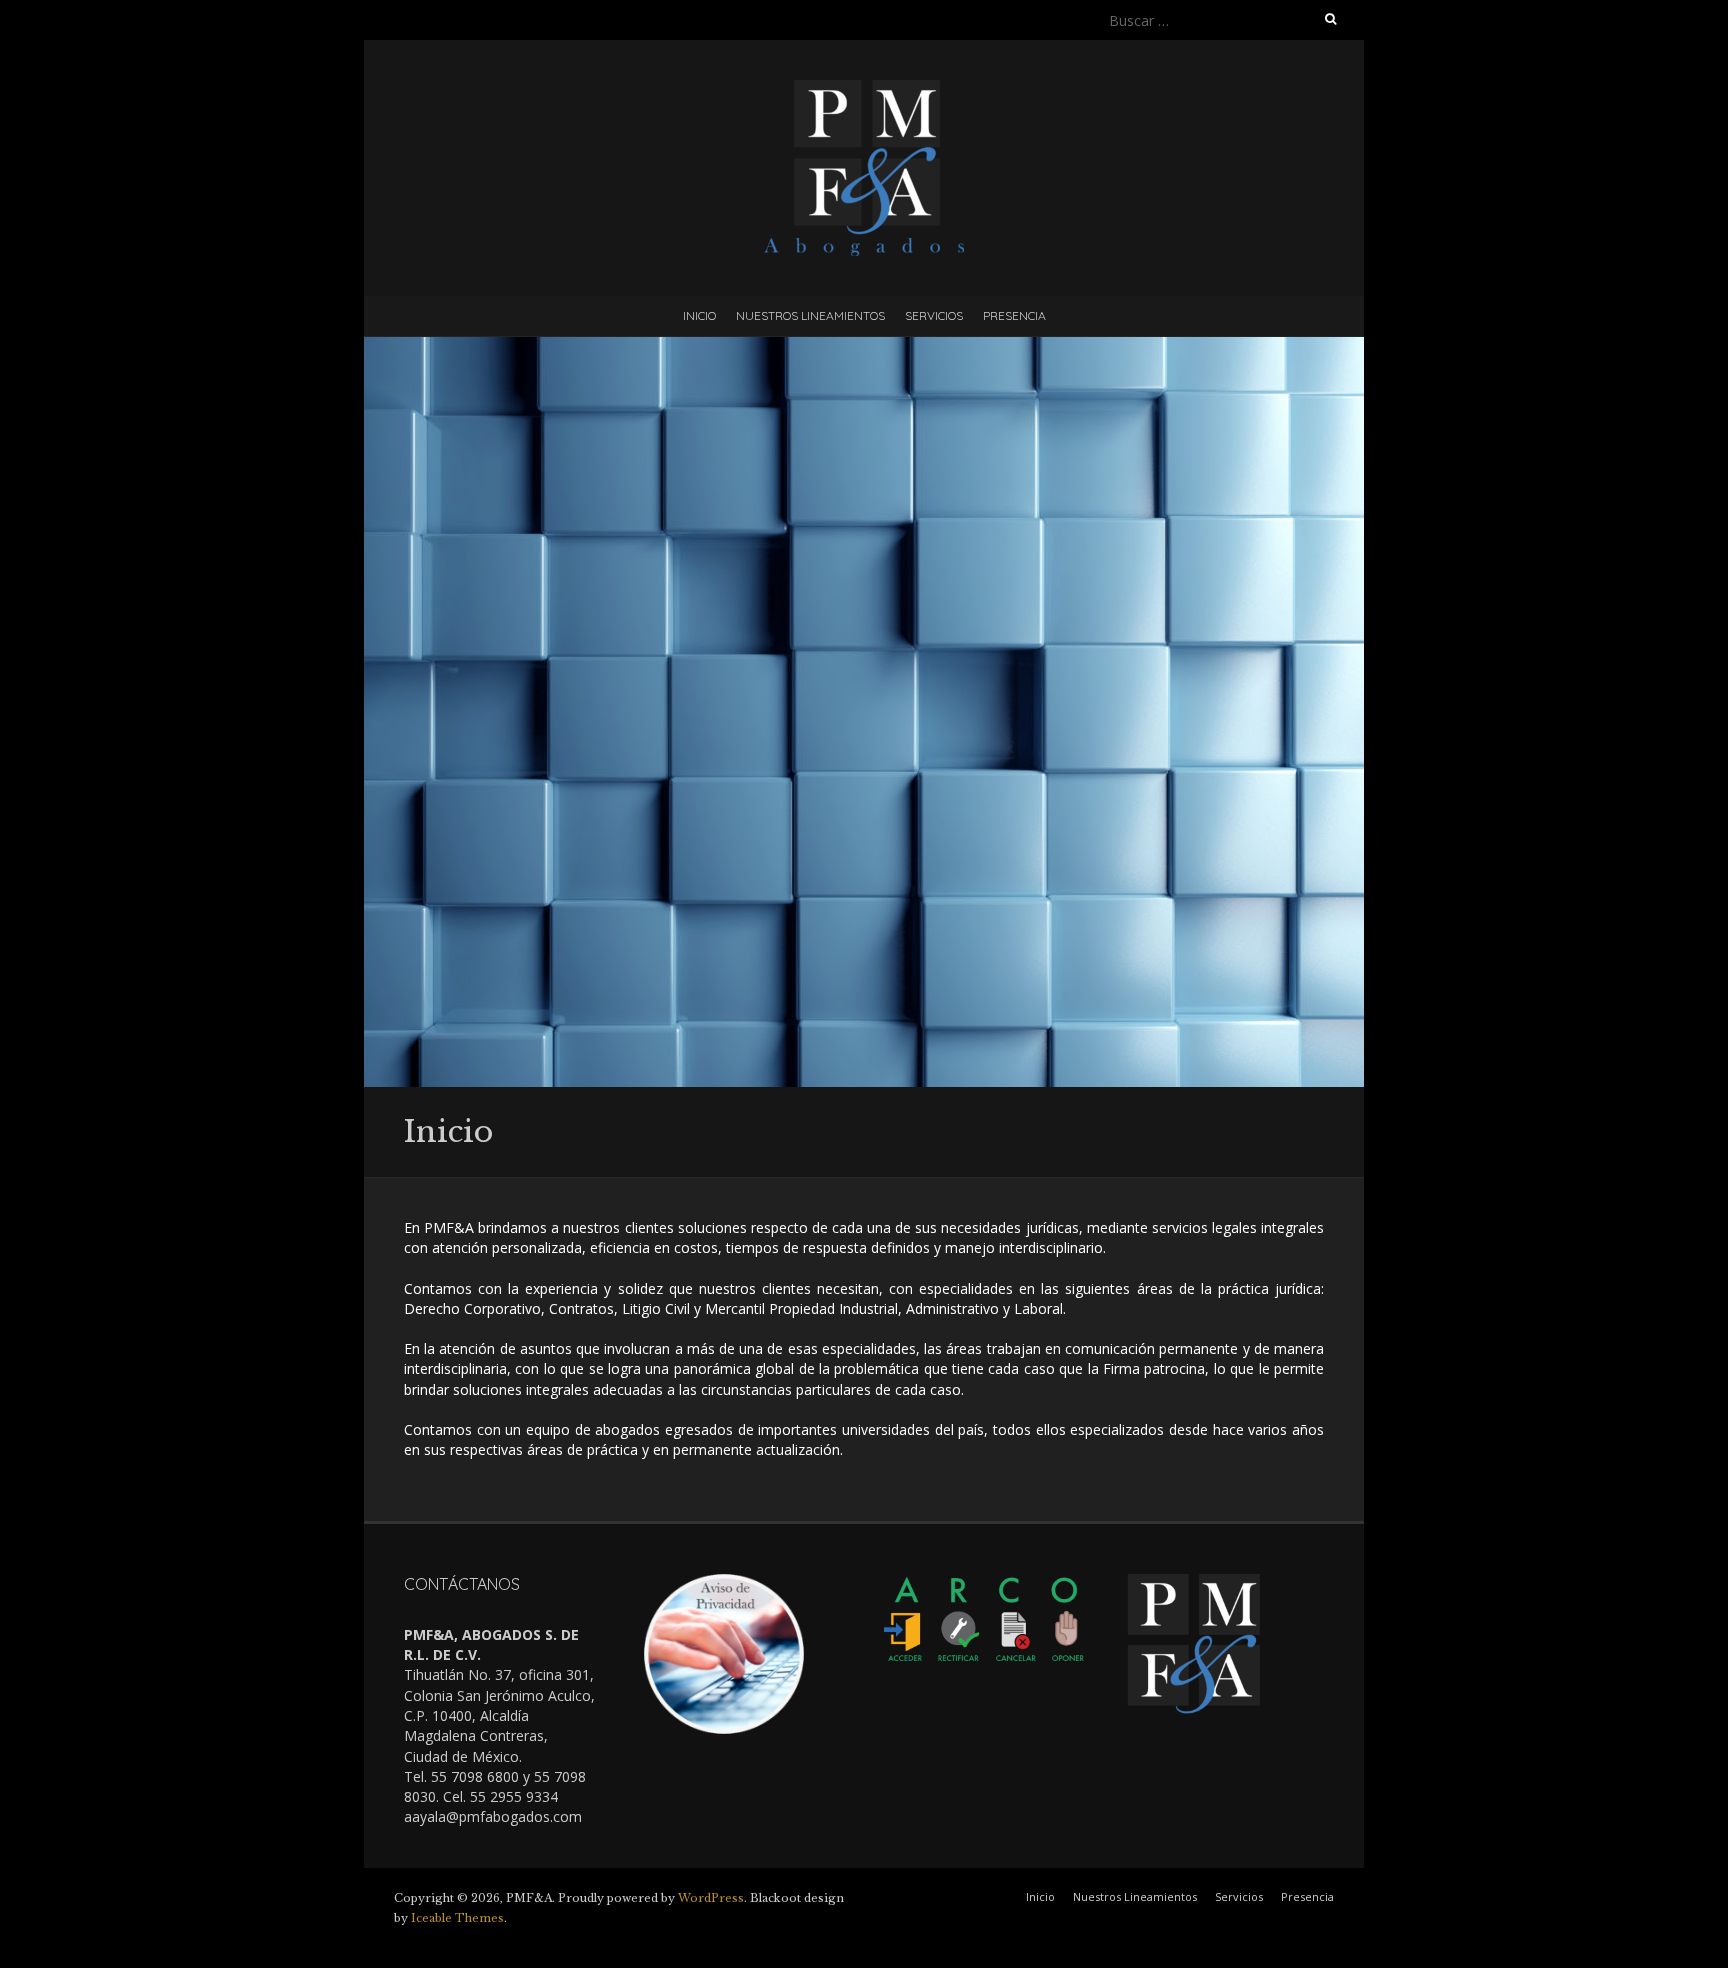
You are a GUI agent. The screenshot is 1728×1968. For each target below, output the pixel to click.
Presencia (1014, 315)
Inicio (699, 315)
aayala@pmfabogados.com (493, 1816)
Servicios (934, 315)
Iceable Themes (457, 1918)
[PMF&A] (864, 89)
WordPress (711, 1898)
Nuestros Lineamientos (810, 315)
